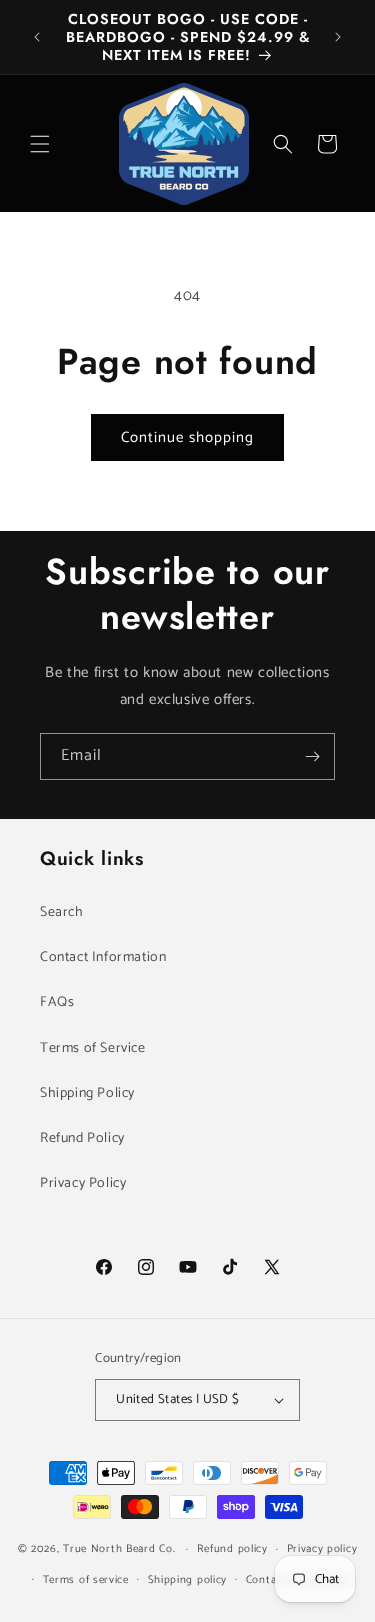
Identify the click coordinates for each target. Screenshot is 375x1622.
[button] (40, 144)
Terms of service (86, 1580)
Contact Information (103, 957)
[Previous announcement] (37, 37)
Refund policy (232, 1549)
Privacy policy (322, 1549)
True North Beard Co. (119, 1549)
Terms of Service (93, 1048)
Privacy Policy (83, 1183)
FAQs (57, 1002)
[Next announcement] (338, 37)
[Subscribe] (312, 756)
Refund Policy (82, 1138)
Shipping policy (188, 1580)
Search (62, 912)
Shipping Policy (87, 1093)
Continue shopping (187, 437)
